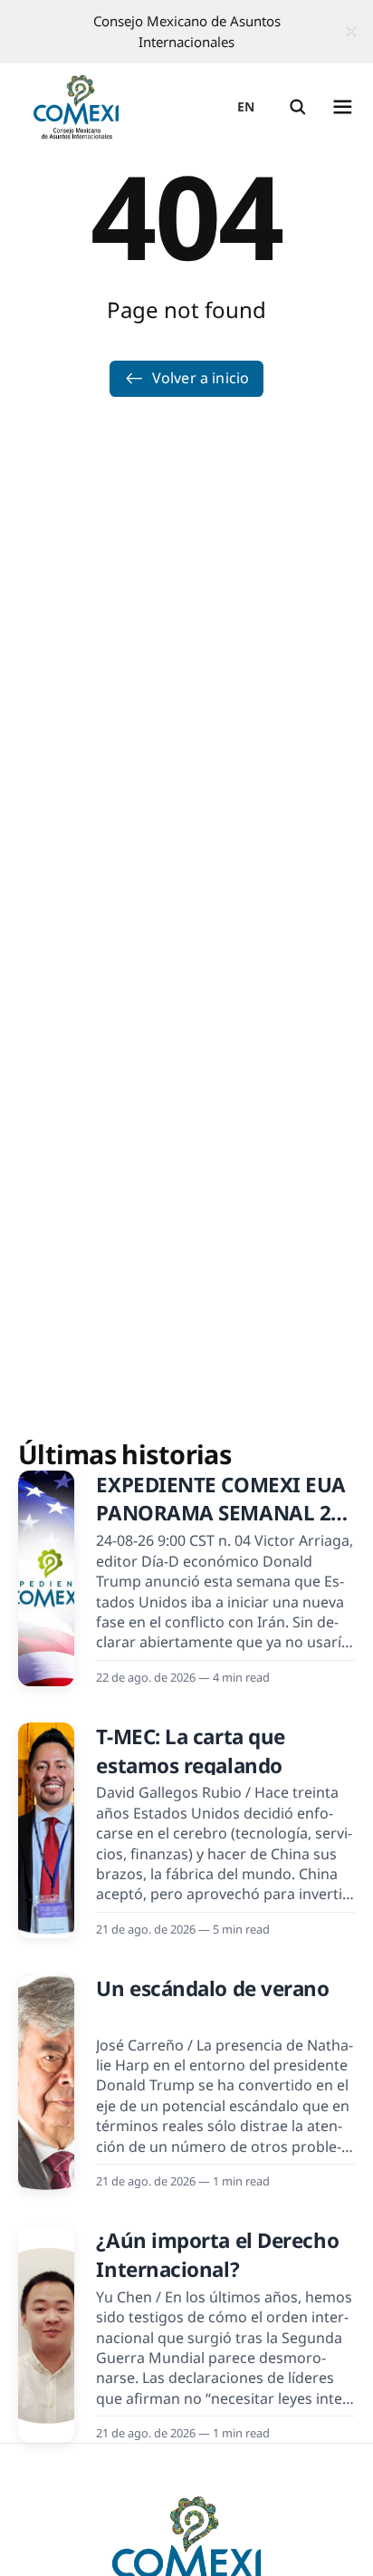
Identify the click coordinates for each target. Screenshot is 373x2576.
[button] (298, 107)
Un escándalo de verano (212, 1988)
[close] (351, 32)
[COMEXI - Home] (76, 107)
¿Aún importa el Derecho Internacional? (217, 2254)
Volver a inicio (201, 378)
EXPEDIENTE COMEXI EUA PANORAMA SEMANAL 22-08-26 (222, 1513)
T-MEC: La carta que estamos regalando (191, 1751)
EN (246, 106)
